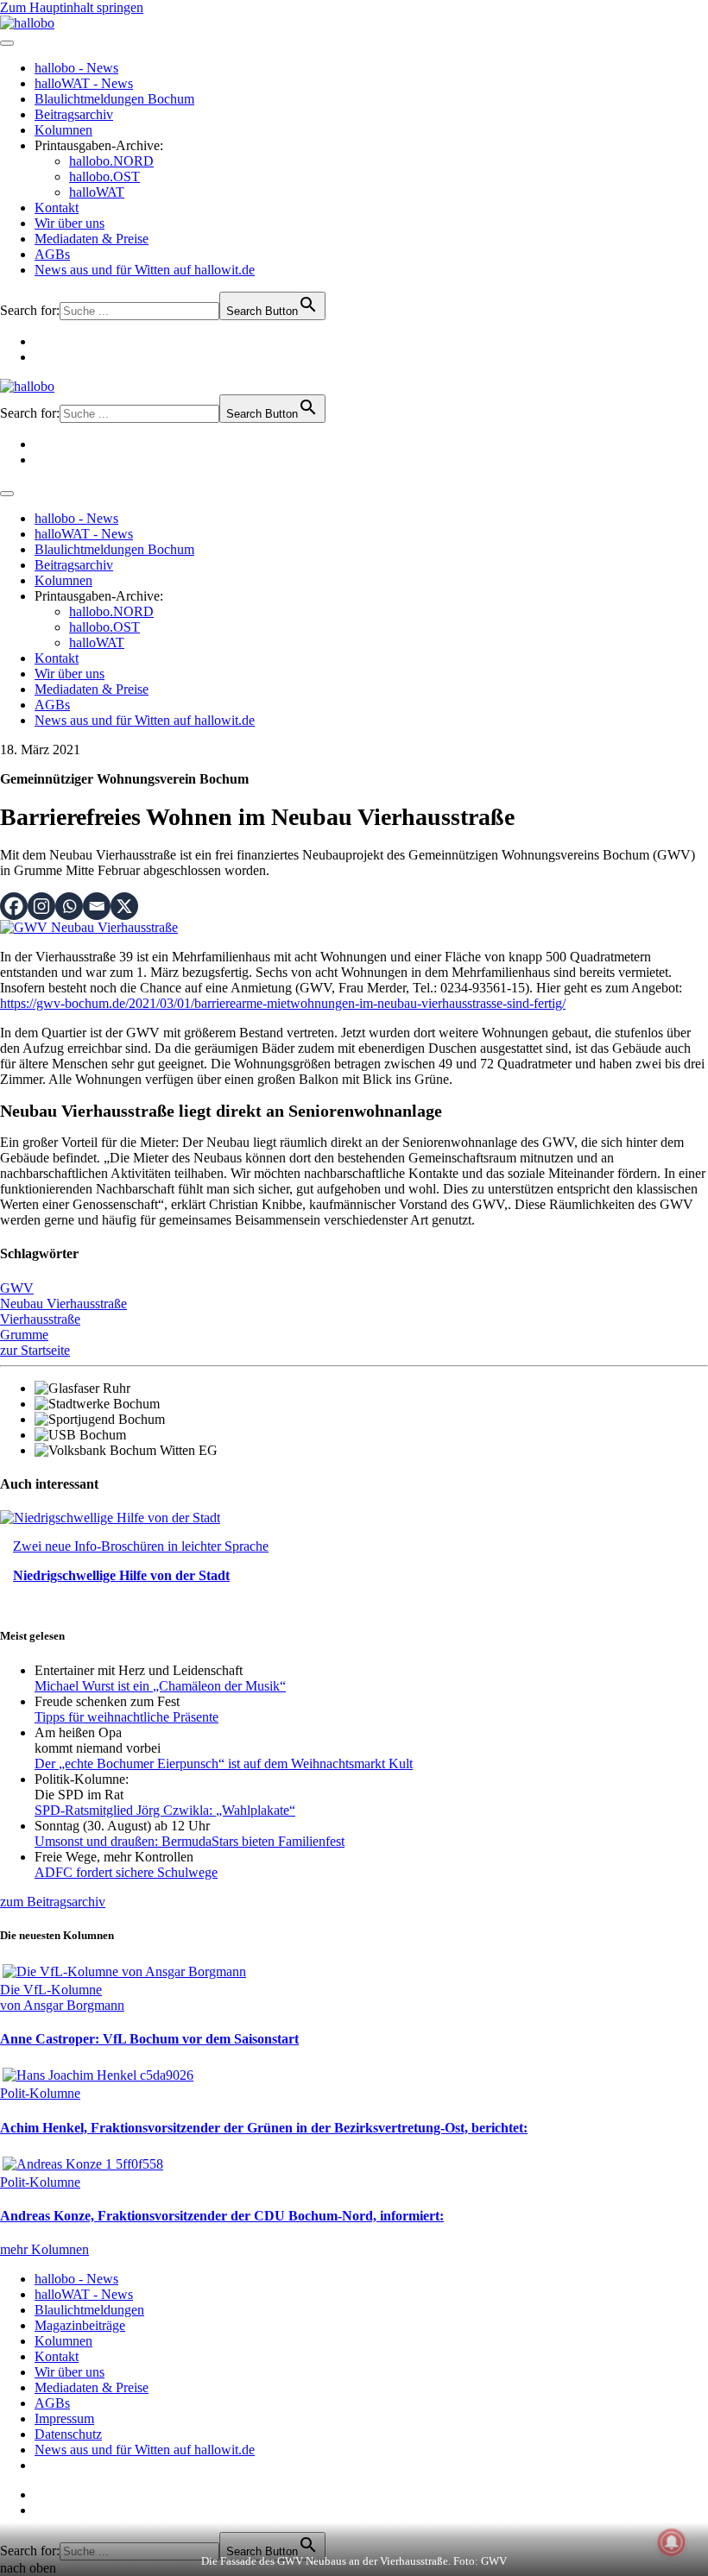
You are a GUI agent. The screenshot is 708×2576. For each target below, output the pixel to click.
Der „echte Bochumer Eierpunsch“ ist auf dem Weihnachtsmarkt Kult (224, 1764)
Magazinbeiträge (80, 2325)
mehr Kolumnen (44, 2249)
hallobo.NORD (111, 161)
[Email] (97, 906)
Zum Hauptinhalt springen (72, 7)
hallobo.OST (104, 176)
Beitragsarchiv (74, 114)
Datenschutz (68, 2434)
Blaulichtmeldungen (89, 2310)
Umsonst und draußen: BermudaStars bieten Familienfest (190, 1841)
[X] (124, 906)
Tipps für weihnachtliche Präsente (126, 1717)
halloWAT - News (84, 83)
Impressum (64, 2419)
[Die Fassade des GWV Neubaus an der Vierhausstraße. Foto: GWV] (89, 927)
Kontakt (57, 208)
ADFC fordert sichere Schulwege (126, 1872)
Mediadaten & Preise (92, 239)
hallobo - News (76, 68)
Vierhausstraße (40, 1319)
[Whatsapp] (69, 906)
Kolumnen (63, 130)
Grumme (24, 1335)
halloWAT (97, 192)
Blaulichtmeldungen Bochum (114, 99)
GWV (17, 1288)
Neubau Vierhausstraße (63, 1304)
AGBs (52, 254)
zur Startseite (35, 1350)
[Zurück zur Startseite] (27, 23)
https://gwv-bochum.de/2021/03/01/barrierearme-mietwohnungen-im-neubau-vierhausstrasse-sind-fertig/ (283, 1003)
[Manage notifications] (672, 2542)
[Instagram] (41, 906)
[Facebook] (14, 906)
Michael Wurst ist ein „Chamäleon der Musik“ (160, 1686)
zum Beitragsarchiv (53, 1902)
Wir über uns (70, 223)
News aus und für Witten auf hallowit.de (145, 270)
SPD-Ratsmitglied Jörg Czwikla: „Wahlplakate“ (165, 1810)
